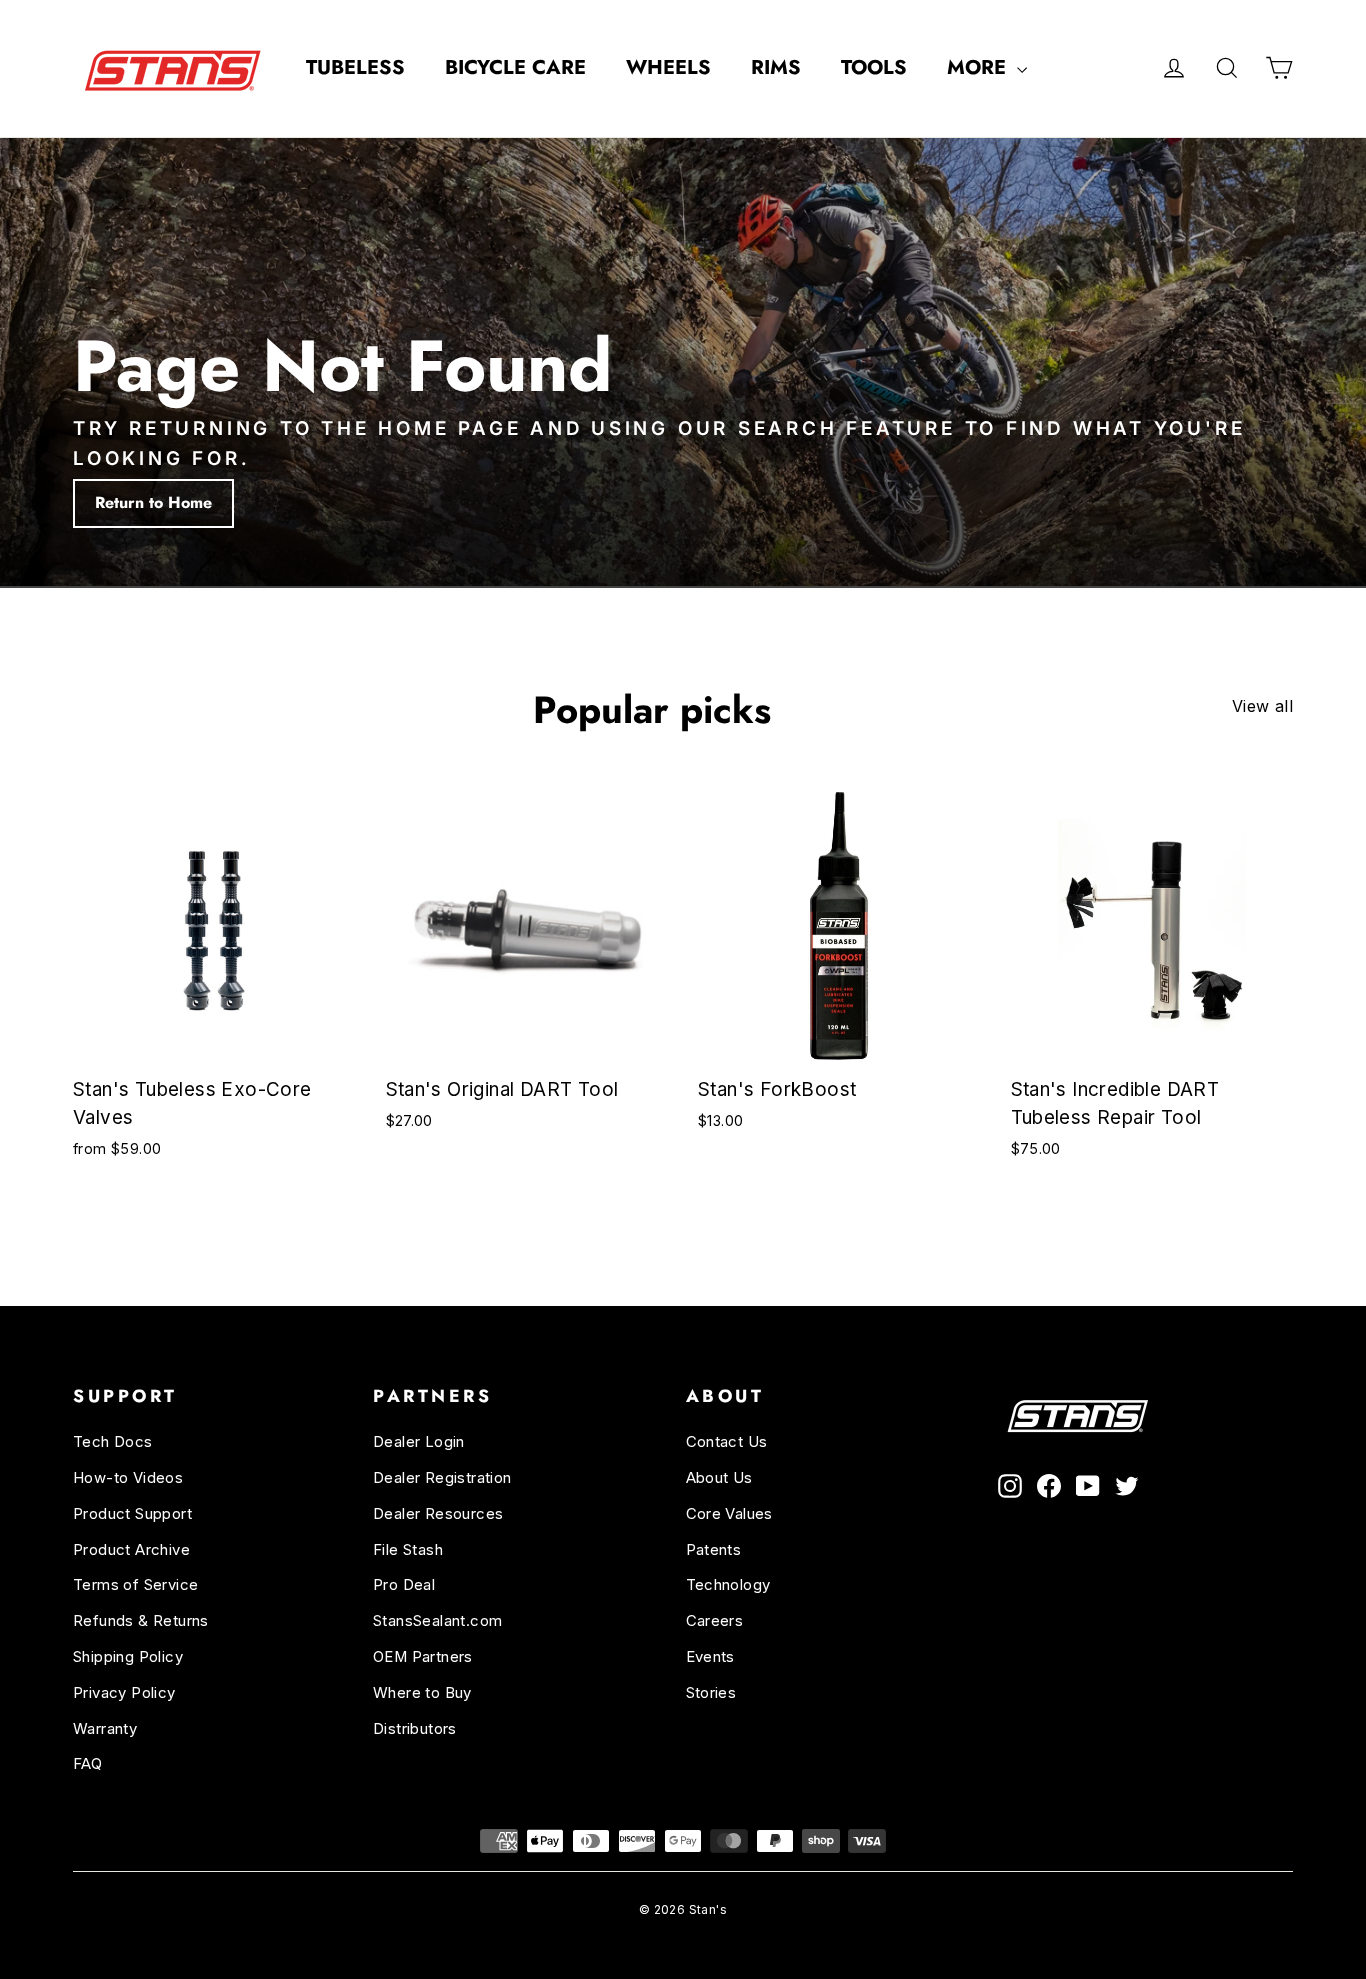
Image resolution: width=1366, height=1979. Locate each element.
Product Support (132, 1514)
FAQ (87, 1764)
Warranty (105, 1729)
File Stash (408, 1550)
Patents (714, 1550)
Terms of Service (135, 1585)
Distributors (415, 1729)
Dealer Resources (438, 1514)
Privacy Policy (124, 1693)
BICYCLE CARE (515, 67)
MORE (979, 67)
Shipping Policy (128, 1657)
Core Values (729, 1514)
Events (710, 1657)
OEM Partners (423, 1657)
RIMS (776, 67)
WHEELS (668, 67)
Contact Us (727, 1442)
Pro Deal (404, 1585)
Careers (715, 1621)
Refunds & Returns (141, 1621)
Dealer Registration (442, 1478)
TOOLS (874, 67)
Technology (728, 1585)
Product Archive (131, 1550)
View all (1262, 706)
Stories (711, 1693)
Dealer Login (419, 1442)
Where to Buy (422, 1693)
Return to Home (153, 502)
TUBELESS (355, 67)
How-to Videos (128, 1478)
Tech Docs (113, 1442)
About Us (719, 1478)
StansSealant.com (437, 1621)
